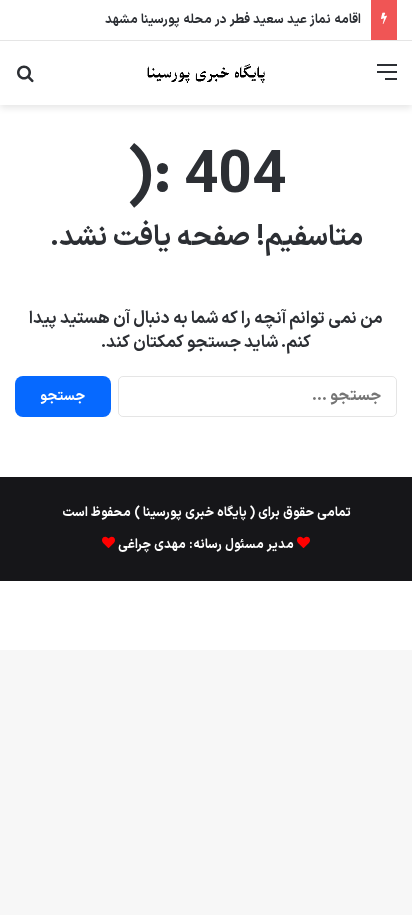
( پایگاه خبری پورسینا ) (194, 513)
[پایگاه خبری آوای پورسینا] (206, 73)
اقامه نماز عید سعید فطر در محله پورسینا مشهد (233, 20)
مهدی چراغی (150, 545)
